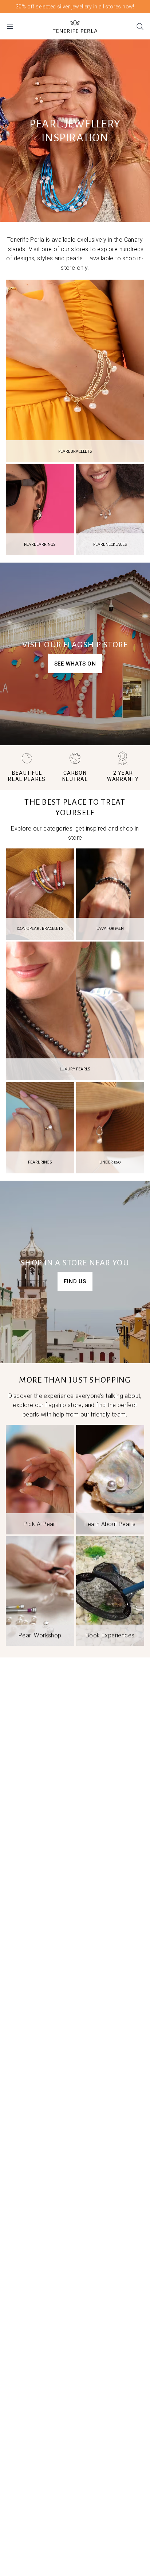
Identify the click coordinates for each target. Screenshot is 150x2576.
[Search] (140, 26)
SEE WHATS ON (75, 664)
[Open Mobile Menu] (10, 26)
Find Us (75, 1281)
